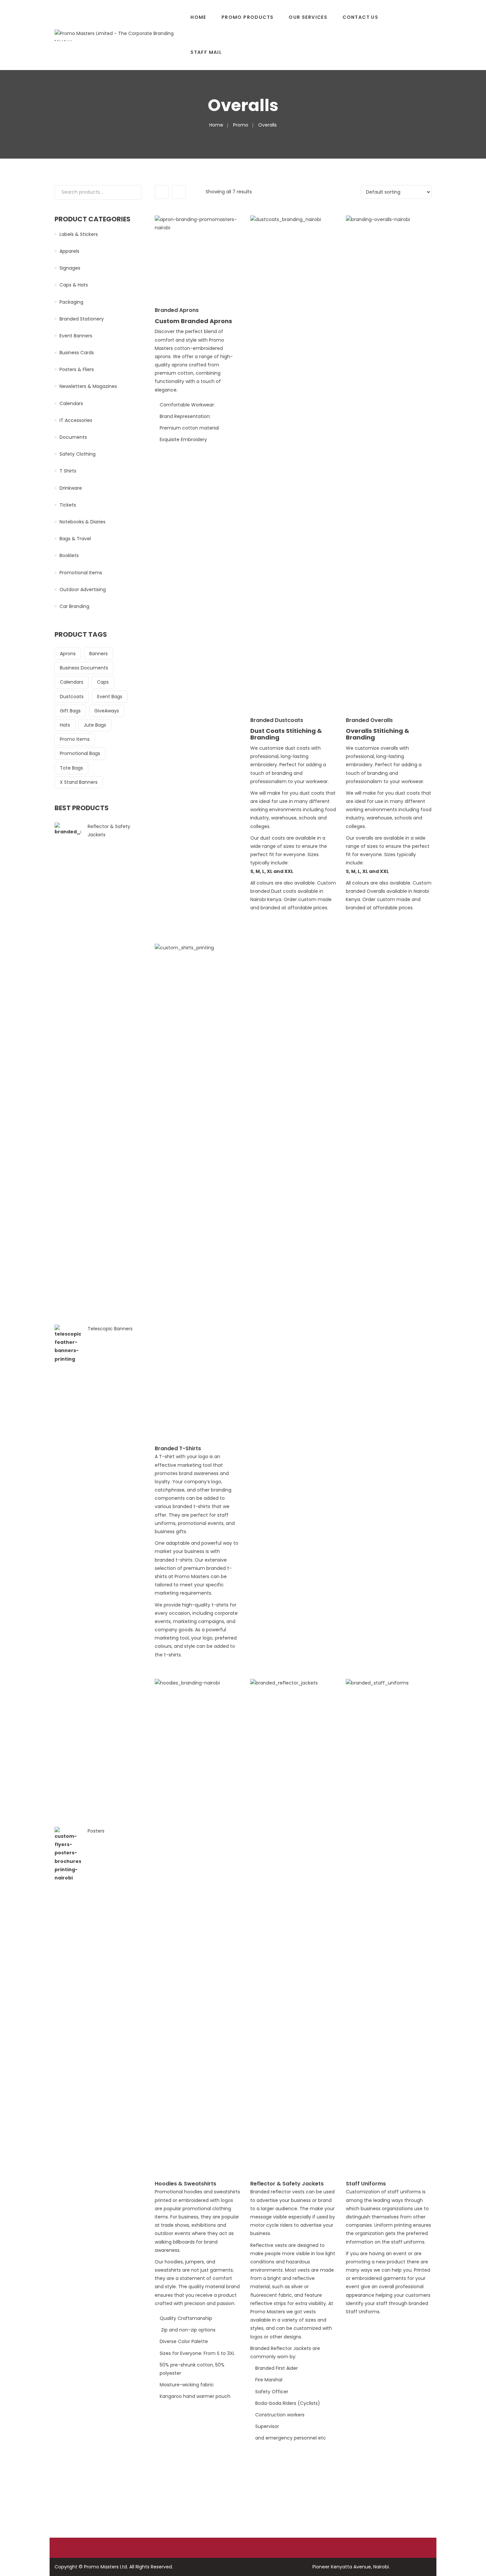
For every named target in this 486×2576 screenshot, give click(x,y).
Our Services (308, 17)
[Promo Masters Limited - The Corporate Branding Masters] (119, 35)
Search (133, 192)
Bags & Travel (75, 539)
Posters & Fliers (77, 369)
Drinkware (71, 488)
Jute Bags (95, 725)
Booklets (69, 555)
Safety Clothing (78, 454)
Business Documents (84, 668)
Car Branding (74, 606)
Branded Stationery (82, 319)
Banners (99, 654)
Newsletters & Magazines (88, 386)
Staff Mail (206, 52)
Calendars (71, 403)
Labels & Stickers (79, 234)
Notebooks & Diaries (82, 522)
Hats (65, 725)
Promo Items (75, 739)
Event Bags (110, 697)
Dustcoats (72, 697)
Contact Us (360, 17)
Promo (241, 125)
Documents (73, 437)
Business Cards (77, 353)
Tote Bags (71, 768)
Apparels (69, 251)
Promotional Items (81, 573)
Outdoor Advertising (83, 589)
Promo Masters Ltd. (106, 2567)
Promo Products (248, 17)
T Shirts (68, 471)
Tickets (68, 505)
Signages (70, 268)
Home (198, 17)
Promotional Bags (80, 753)
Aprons (68, 654)
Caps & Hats (74, 285)
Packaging (71, 302)
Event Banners (76, 336)
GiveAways (107, 711)
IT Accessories (76, 420)
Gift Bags (70, 711)
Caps (103, 682)
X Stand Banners (79, 782)
